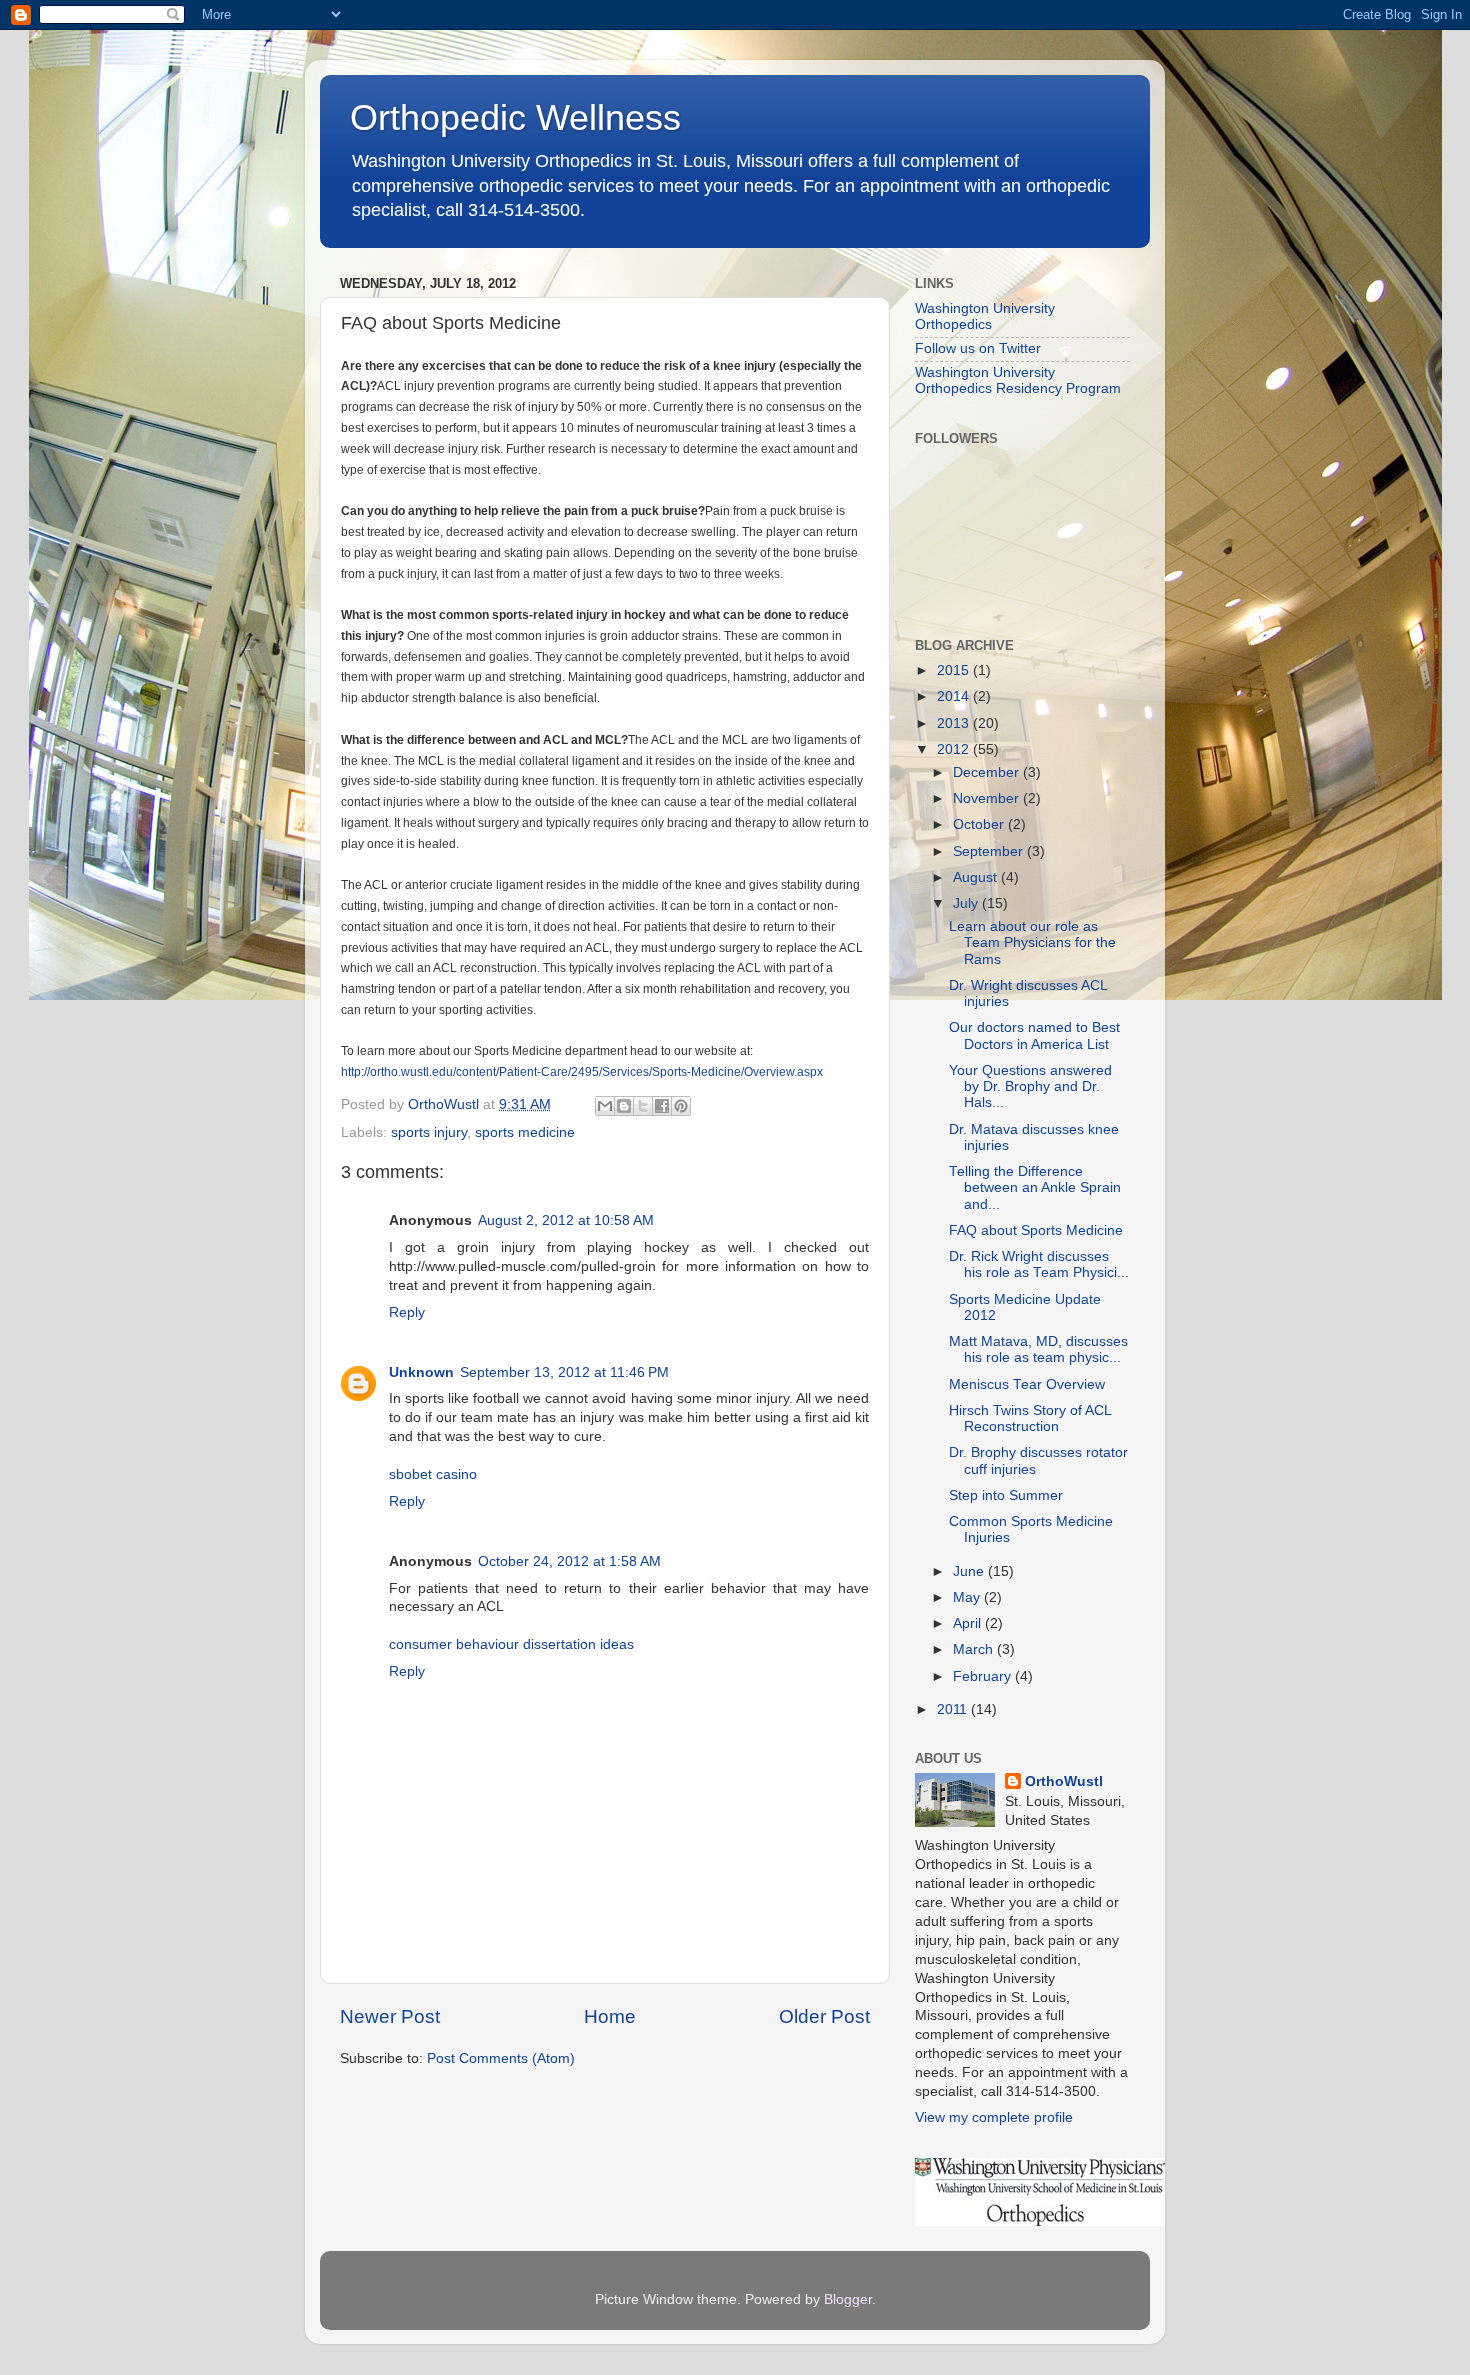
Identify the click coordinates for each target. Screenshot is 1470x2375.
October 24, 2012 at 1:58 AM (569, 1561)
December (988, 772)
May (968, 1597)
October (980, 824)
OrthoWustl (1064, 1781)
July (967, 903)
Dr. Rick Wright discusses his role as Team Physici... (1039, 1264)
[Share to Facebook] (662, 1106)
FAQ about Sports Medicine (1036, 1230)
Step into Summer (1006, 1495)
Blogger (848, 2299)
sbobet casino (433, 1474)
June (970, 1571)
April (969, 1623)
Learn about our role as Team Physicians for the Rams (1032, 942)
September (990, 851)
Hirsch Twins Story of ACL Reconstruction (1030, 1418)
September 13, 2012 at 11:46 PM (564, 1372)
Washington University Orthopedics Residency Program (1018, 380)
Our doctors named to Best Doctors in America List (1034, 1035)
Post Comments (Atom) (501, 2058)
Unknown (421, 1372)
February (984, 1676)
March (975, 1649)
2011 (954, 1709)
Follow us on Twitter (978, 348)
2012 (955, 749)
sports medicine (525, 1132)
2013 (955, 723)
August (977, 877)
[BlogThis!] (624, 1106)
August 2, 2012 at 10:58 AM (566, 1220)
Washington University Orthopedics (985, 316)
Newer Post (390, 2016)
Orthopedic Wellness (515, 117)
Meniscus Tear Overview (1027, 1384)
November (988, 798)
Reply (407, 1312)
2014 (955, 696)
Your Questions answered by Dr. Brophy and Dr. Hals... (1030, 1086)
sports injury (429, 1132)
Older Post (824, 2016)
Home (610, 2016)
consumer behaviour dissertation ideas (511, 1644)
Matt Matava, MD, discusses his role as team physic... (1038, 1349)
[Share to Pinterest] (681, 1106)
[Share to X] (643, 1106)
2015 (955, 670)
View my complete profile (994, 2117)
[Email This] (605, 1106)
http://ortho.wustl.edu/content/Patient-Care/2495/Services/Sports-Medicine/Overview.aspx (582, 1072)
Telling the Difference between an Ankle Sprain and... (1035, 1187)
